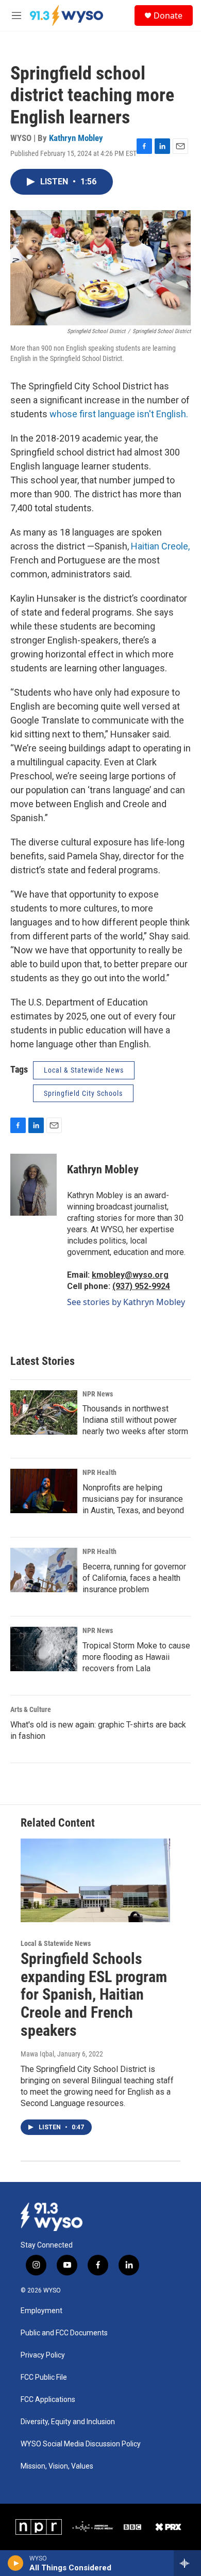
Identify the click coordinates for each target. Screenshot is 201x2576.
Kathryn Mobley (76, 138)
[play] (16, 2563)
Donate (168, 15)
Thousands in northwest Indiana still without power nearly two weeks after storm (135, 1420)
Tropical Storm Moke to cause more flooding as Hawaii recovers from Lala (136, 1657)
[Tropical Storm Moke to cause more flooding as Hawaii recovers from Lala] (44, 1649)
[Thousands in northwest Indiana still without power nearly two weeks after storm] (44, 1412)
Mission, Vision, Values (57, 2466)
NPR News (98, 1394)
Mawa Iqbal (37, 2054)
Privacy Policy (43, 2355)
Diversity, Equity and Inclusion (68, 2422)
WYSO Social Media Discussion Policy (81, 2444)
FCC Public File (44, 2377)
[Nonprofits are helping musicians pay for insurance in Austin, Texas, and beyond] (44, 1491)
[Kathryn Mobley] (33, 1185)
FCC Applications (48, 2400)
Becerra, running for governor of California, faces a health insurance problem (134, 1578)
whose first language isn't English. (119, 414)
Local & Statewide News (84, 1070)
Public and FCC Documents (64, 2333)
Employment (41, 2311)
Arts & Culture (31, 1709)
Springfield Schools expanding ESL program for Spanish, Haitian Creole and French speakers (94, 1994)
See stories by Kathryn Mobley (126, 1302)
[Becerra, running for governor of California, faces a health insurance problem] (44, 1570)
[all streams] (187, 2563)
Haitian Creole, (160, 546)
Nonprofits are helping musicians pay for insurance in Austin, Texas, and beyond (133, 1499)
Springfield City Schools (83, 1093)
